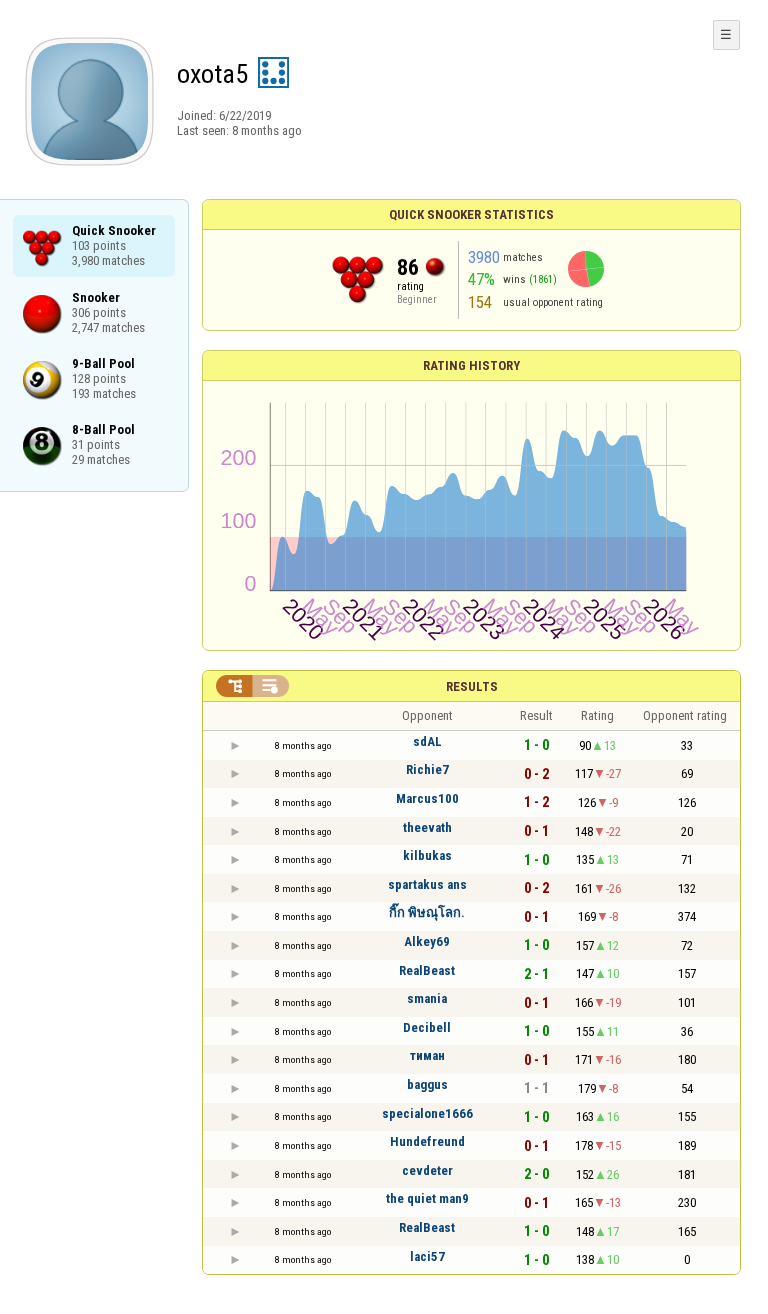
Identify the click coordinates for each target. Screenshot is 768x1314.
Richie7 (427, 769)
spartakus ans (427, 884)
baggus (427, 1084)
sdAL (427, 741)
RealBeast (427, 970)
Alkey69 (427, 941)
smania (427, 998)
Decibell (427, 1027)
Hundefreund (427, 1141)
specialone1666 (427, 1113)
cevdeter (427, 1170)
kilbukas (427, 855)
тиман (427, 1055)
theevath (427, 827)
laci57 (427, 1256)
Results (472, 686)
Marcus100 (427, 798)
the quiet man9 (427, 1198)
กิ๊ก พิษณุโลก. (427, 912)
